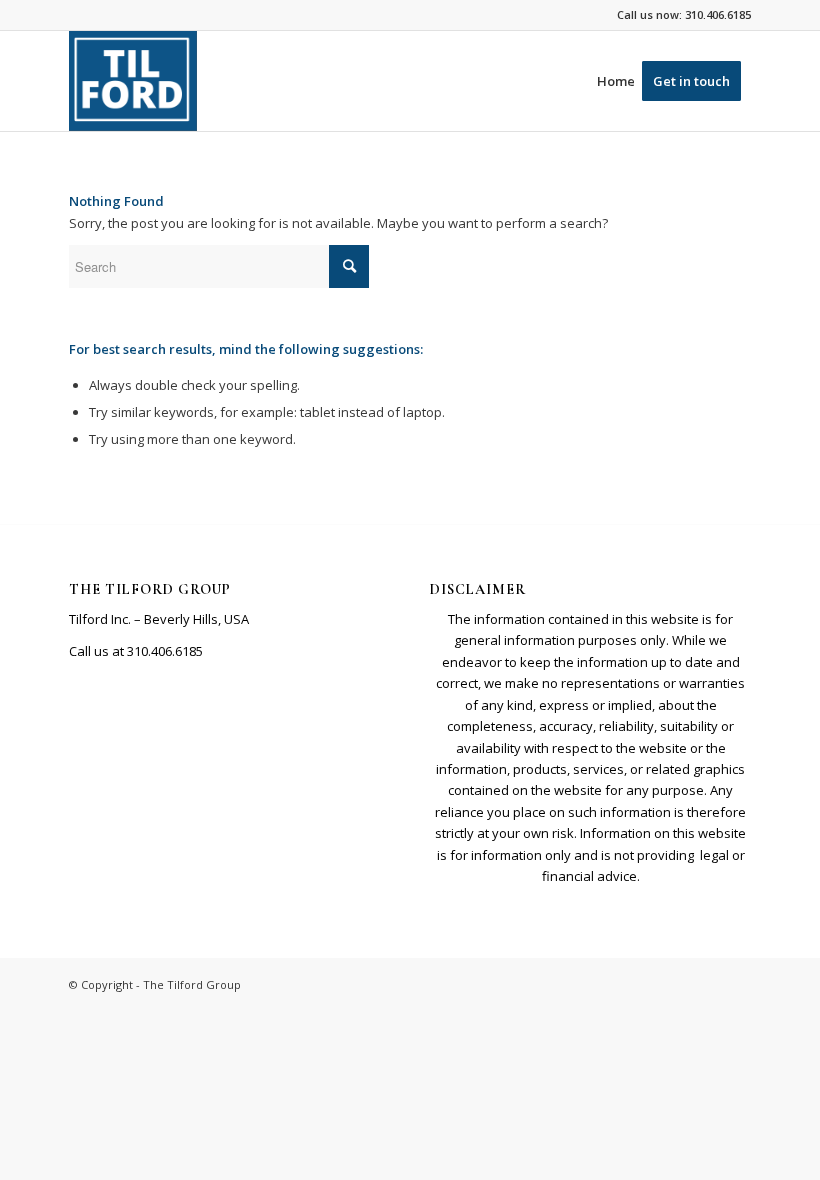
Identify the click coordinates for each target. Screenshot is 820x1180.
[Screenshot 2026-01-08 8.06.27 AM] (133, 81)
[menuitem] (616, 81)
